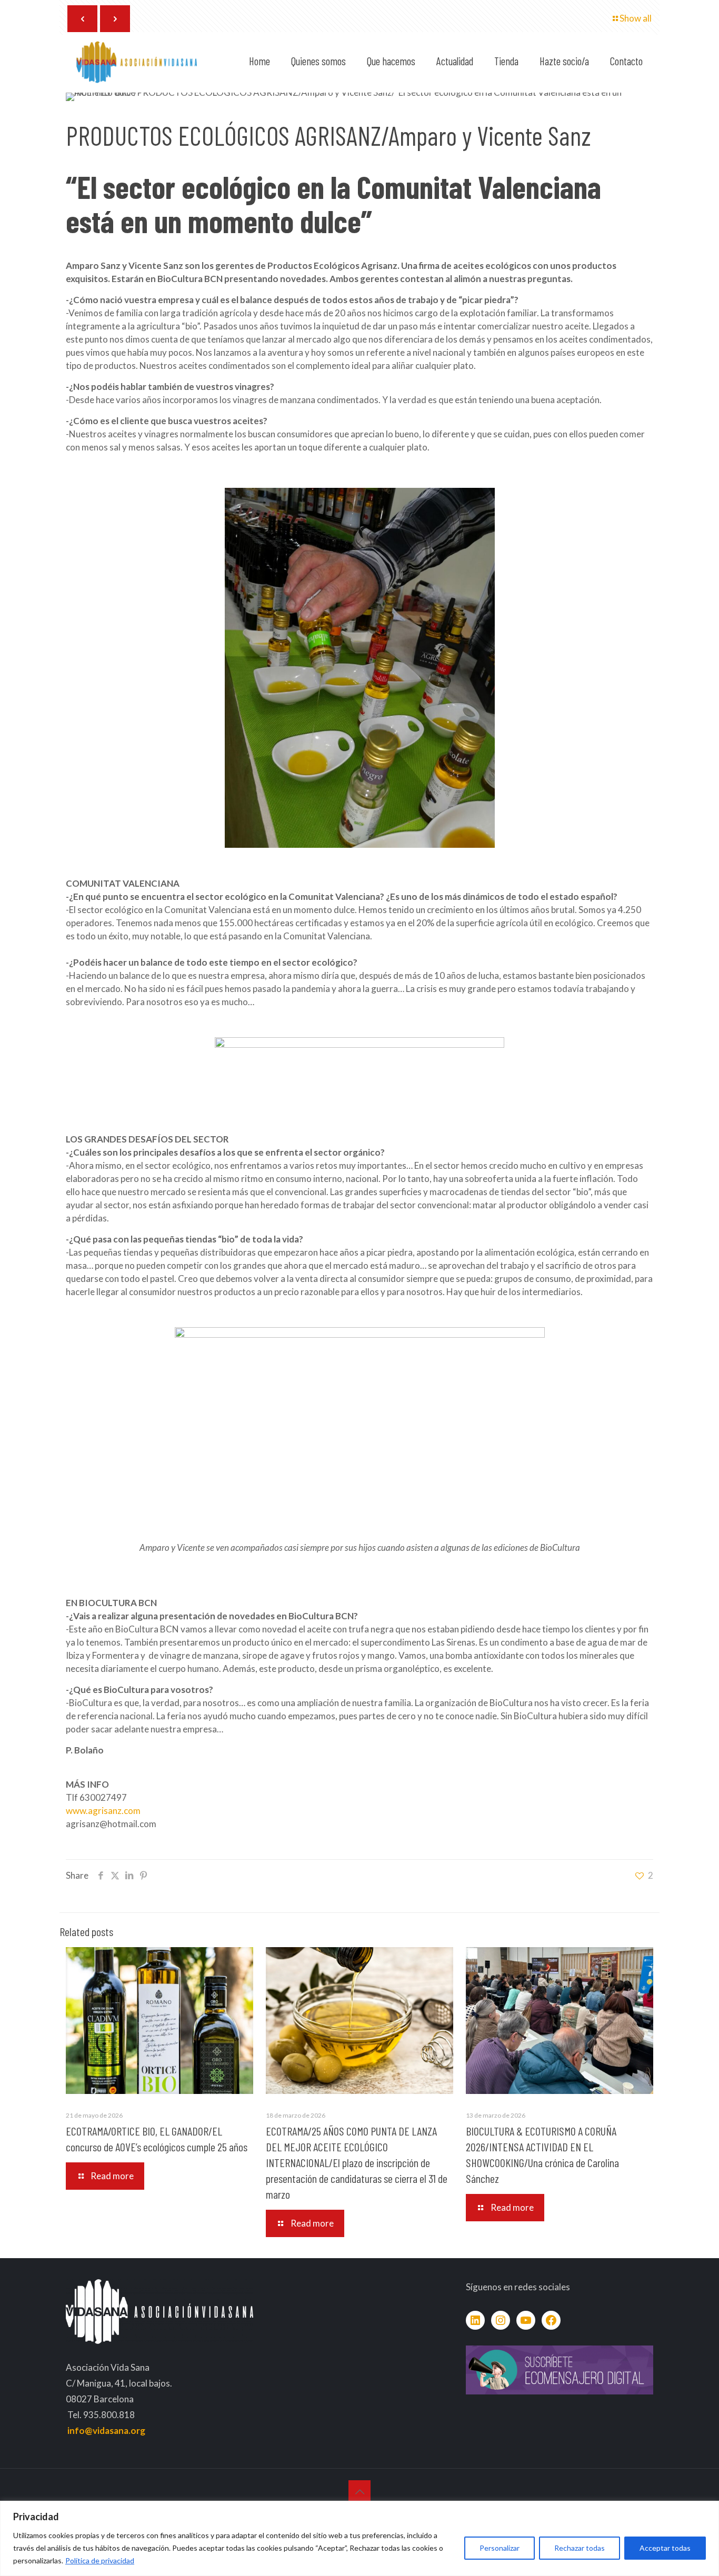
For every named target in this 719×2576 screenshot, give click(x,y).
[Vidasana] (137, 61)
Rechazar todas (580, 2548)
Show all (636, 18)
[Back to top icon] (359, 2491)
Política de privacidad (100, 2560)
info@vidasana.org (106, 2430)
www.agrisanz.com (103, 1811)
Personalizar (500, 2548)
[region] (359, 2538)
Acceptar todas (665, 2548)
